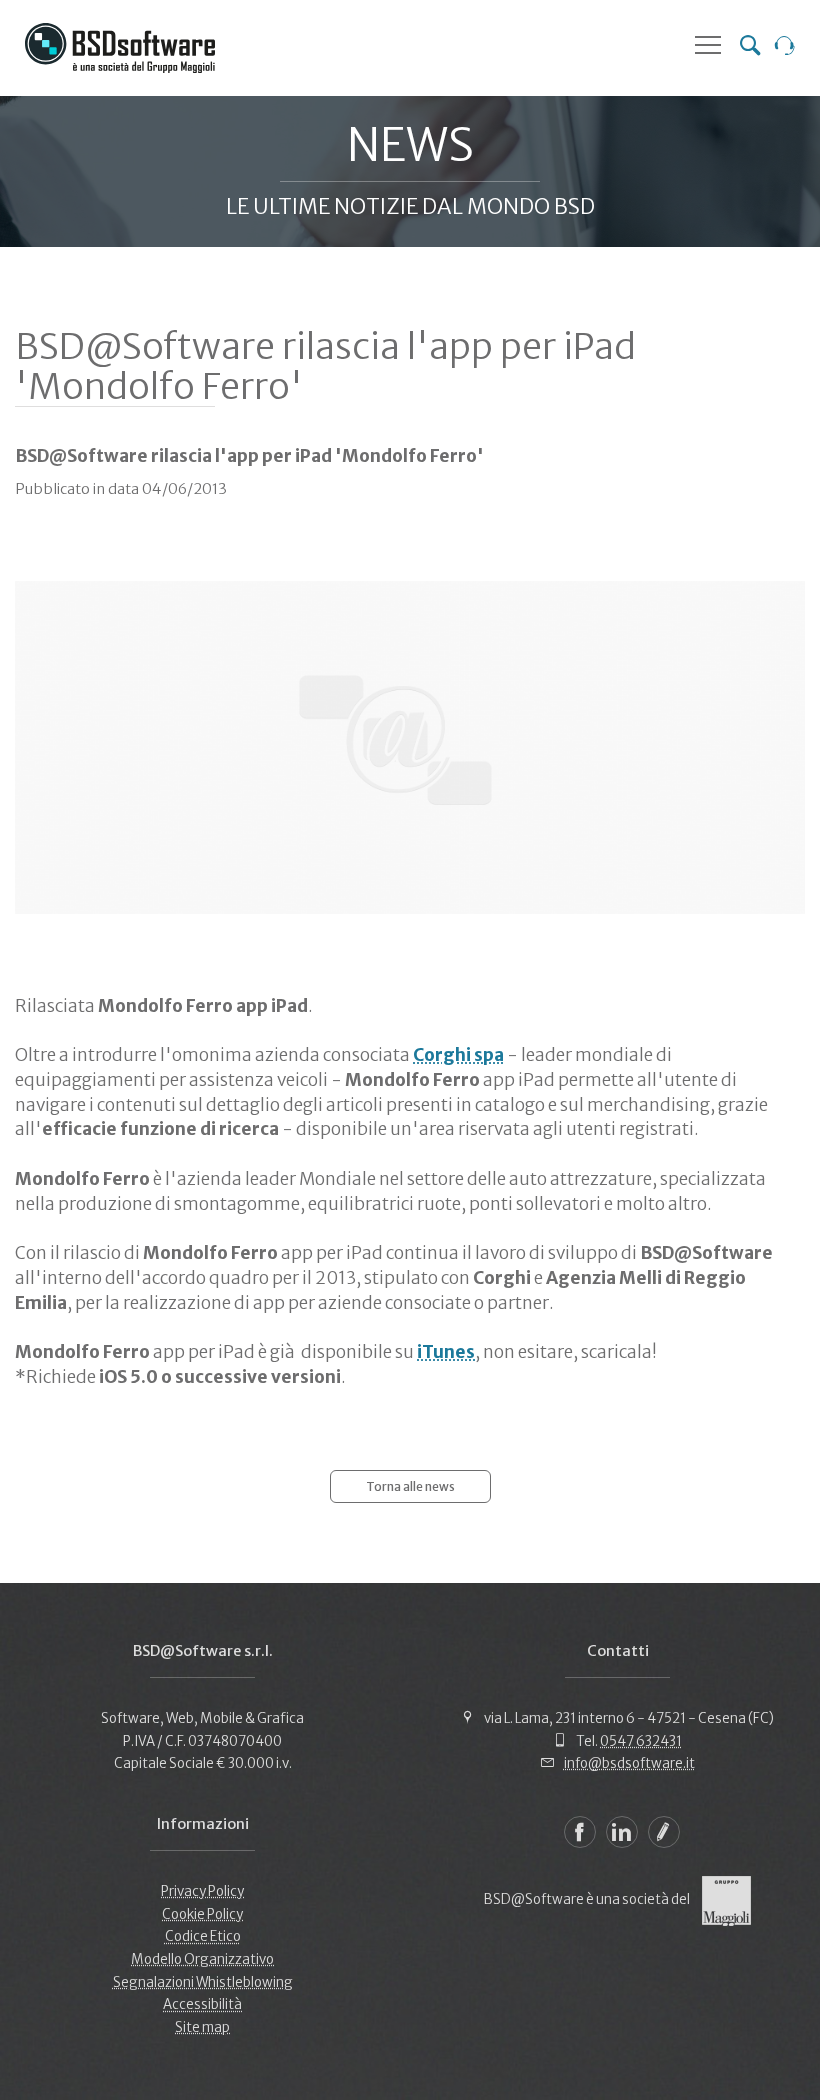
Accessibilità (202, 2004)
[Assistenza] (785, 48)
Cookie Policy (202, 1914)
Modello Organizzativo (202, 1959)
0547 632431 (641, 1741)
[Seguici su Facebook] (580, 1832)
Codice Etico (203, 1936)
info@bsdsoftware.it (629, 1763)
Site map (202, 2027)
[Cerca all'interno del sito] (750, 48)
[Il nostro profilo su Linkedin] (622, 1832)
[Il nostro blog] (664, 1832)
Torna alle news (410, 1486)
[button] (708, 45)
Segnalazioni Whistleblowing (203, 1982)
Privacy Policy (202, 1891)
